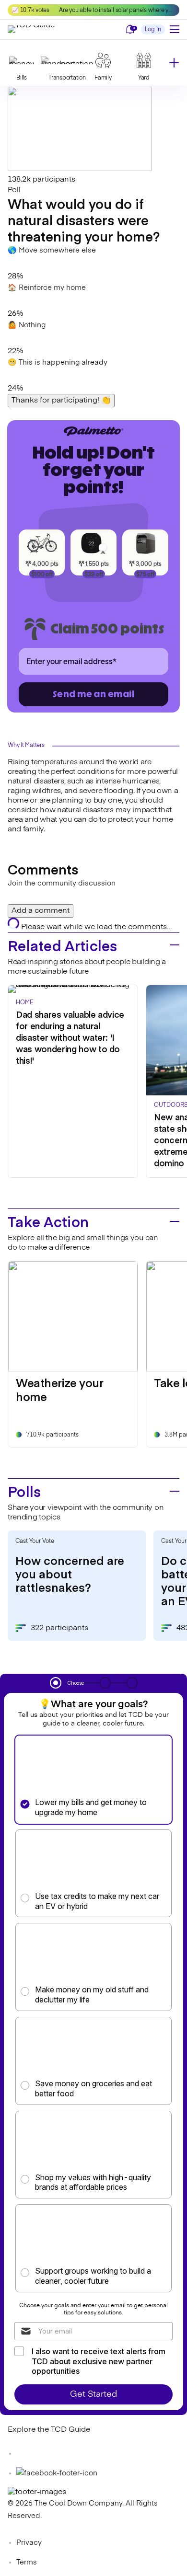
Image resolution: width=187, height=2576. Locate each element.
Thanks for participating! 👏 (61, 401)
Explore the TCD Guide (49, 2430)
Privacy (29, 2543)
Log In (153, 30)
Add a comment (41, 911)
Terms (27, 2562)
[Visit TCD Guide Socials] (27, 2454)
